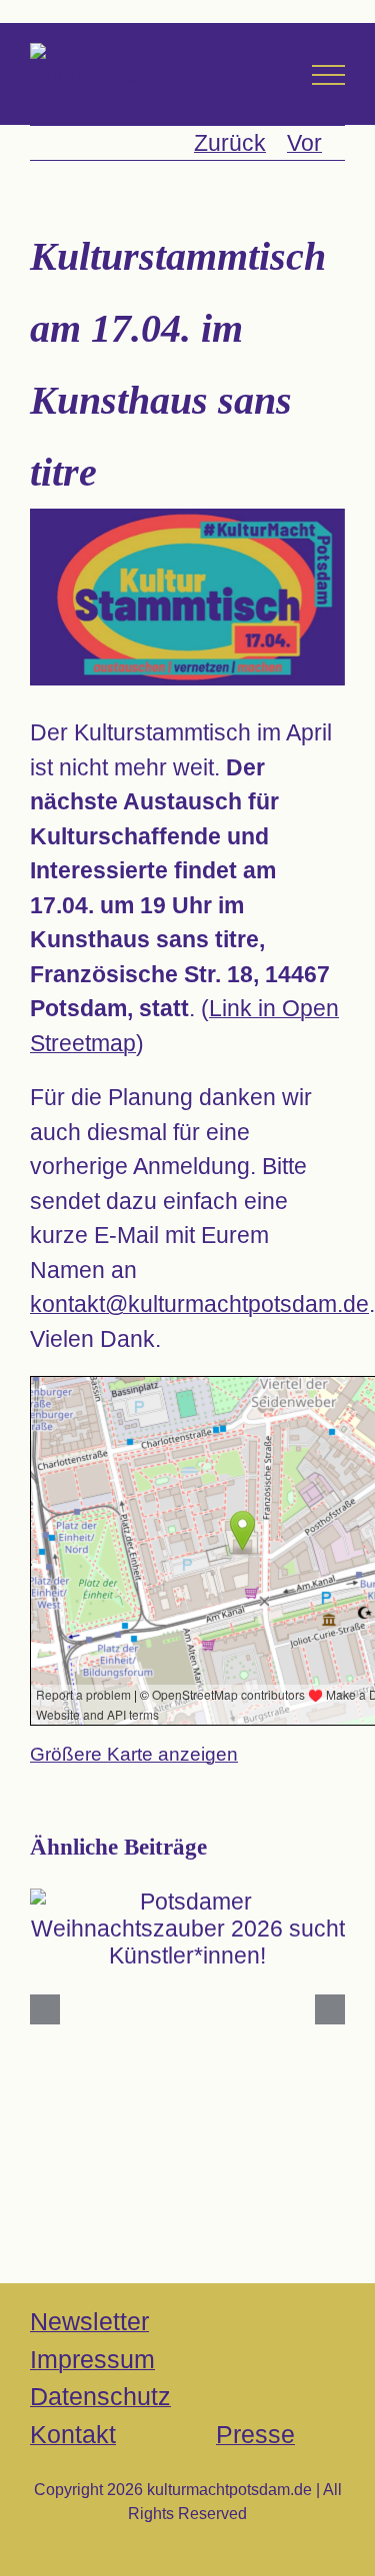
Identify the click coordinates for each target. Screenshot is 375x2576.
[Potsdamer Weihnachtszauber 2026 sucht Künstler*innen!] (187, 1929)
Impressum (92, 2359)
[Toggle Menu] (328, 75)
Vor (304, 143)
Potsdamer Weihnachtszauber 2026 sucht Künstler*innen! (187, 1895)
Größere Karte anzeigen (134, 1754)
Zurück (230, 143)
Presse (255, 2434)
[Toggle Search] (270, 74)
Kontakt (73, 2434)
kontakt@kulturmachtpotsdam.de (199, 1304)
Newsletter (89, 2321)
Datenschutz (100, 2396)
